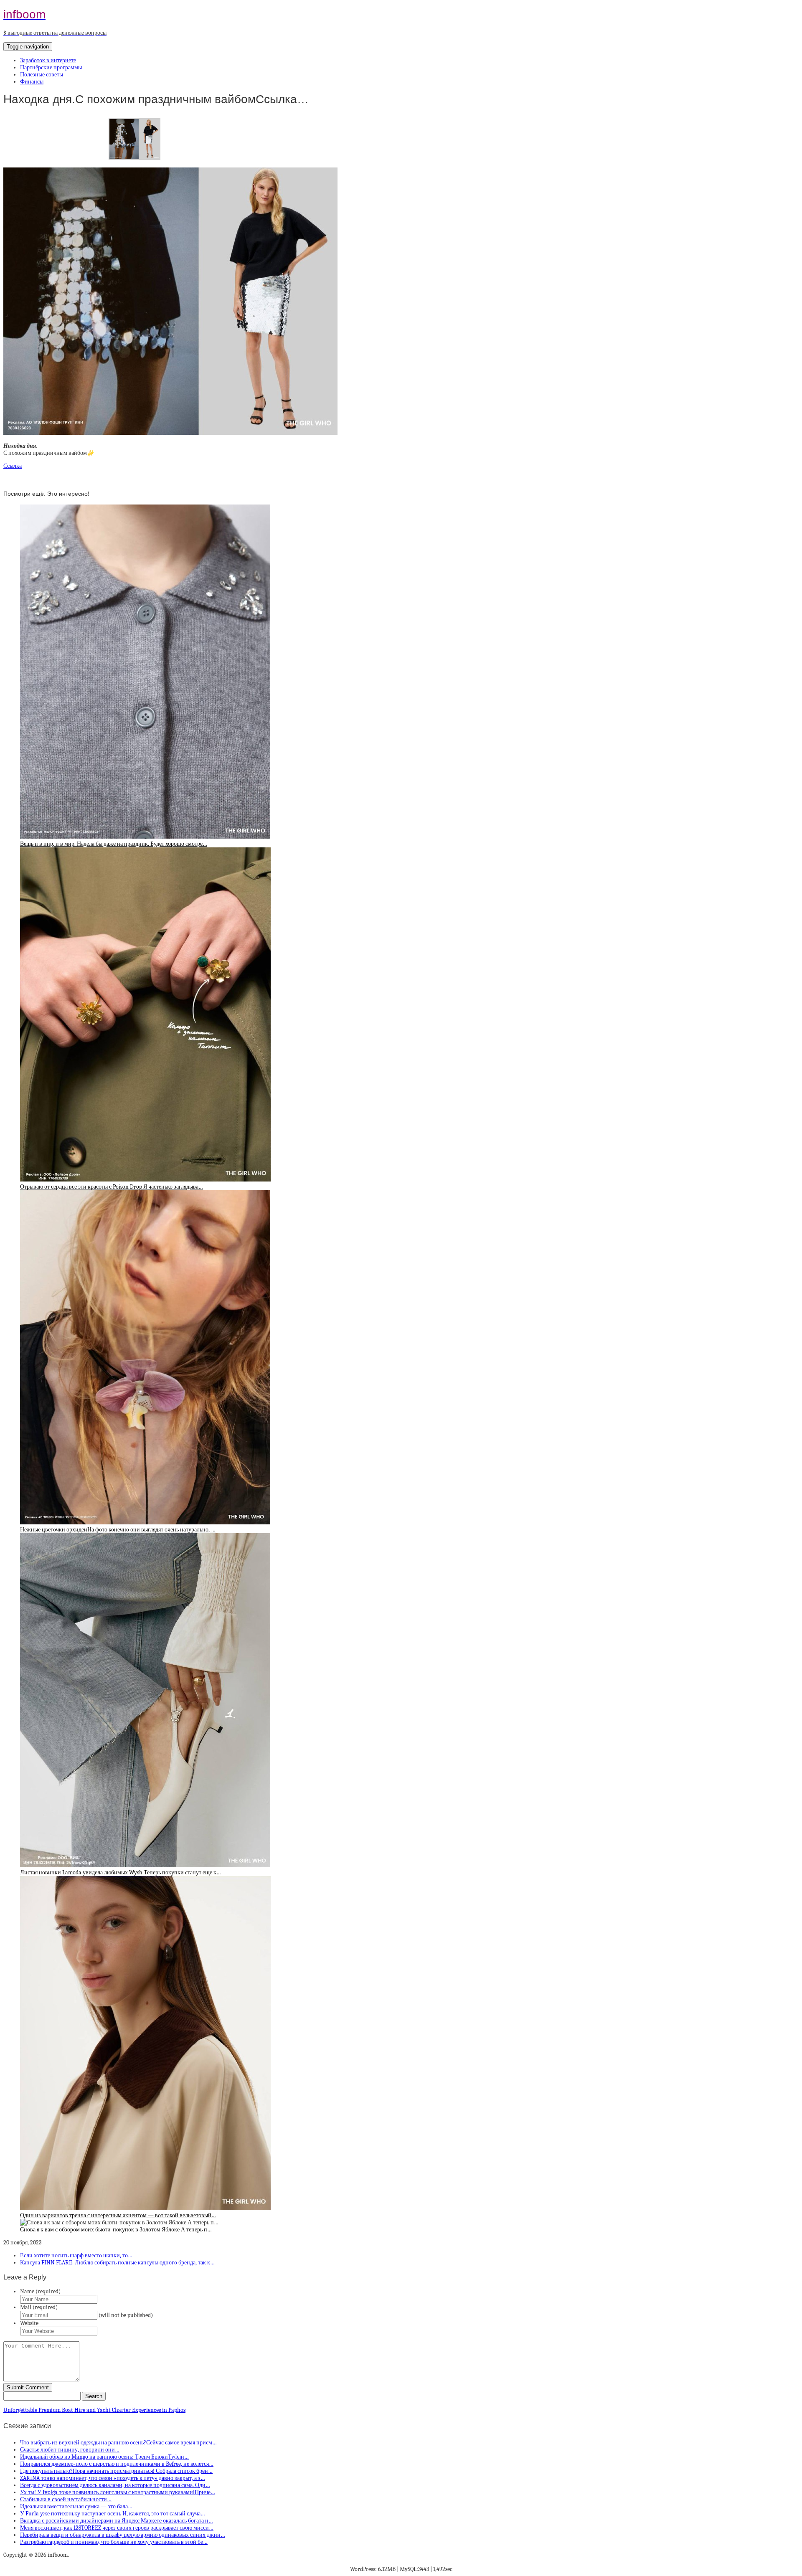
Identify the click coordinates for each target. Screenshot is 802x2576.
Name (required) (40, 2291)
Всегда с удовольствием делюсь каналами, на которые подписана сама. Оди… (115, 2485)
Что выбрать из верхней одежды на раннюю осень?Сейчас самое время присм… (118, 2443)
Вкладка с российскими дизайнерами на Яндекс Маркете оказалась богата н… (117, 2521)
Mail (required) (39, 2307)
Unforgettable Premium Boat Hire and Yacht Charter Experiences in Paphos (94, 2410)
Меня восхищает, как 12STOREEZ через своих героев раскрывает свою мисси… (117, 2528)
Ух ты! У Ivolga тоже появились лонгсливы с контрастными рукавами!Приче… (118, 2492)
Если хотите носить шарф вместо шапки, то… (76, 2255)
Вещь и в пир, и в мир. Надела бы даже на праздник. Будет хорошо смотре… (114, 844)
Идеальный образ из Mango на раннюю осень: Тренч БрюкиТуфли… (104, 2457)
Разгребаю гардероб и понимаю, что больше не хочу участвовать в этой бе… (114, 2542)
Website (29, 2323)
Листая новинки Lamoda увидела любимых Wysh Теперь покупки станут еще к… (121, 1872)
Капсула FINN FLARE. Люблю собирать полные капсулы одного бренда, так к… (117, 2263)
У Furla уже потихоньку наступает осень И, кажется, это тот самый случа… (113, 2514)
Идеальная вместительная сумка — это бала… (76, 2506)
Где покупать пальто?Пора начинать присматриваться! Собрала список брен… (116, 2471)
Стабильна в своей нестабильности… (66, 2499)
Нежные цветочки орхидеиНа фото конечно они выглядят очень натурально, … (118, 1530)
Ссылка (13, 466)
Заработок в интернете (48, 60)
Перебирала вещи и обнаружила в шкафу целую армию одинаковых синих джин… (123, 2535)
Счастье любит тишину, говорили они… (70, 2450)
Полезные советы (42, 75)
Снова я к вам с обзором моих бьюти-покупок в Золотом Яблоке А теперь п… (116, 2230)
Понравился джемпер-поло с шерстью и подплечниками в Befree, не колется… (117, 2464)
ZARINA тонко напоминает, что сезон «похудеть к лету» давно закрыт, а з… (113, 2478)
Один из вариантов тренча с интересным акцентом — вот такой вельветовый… (118, 2215)
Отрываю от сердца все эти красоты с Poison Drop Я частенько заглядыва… (112, 1187)
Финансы (32, 82)
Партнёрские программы (51, 67)
